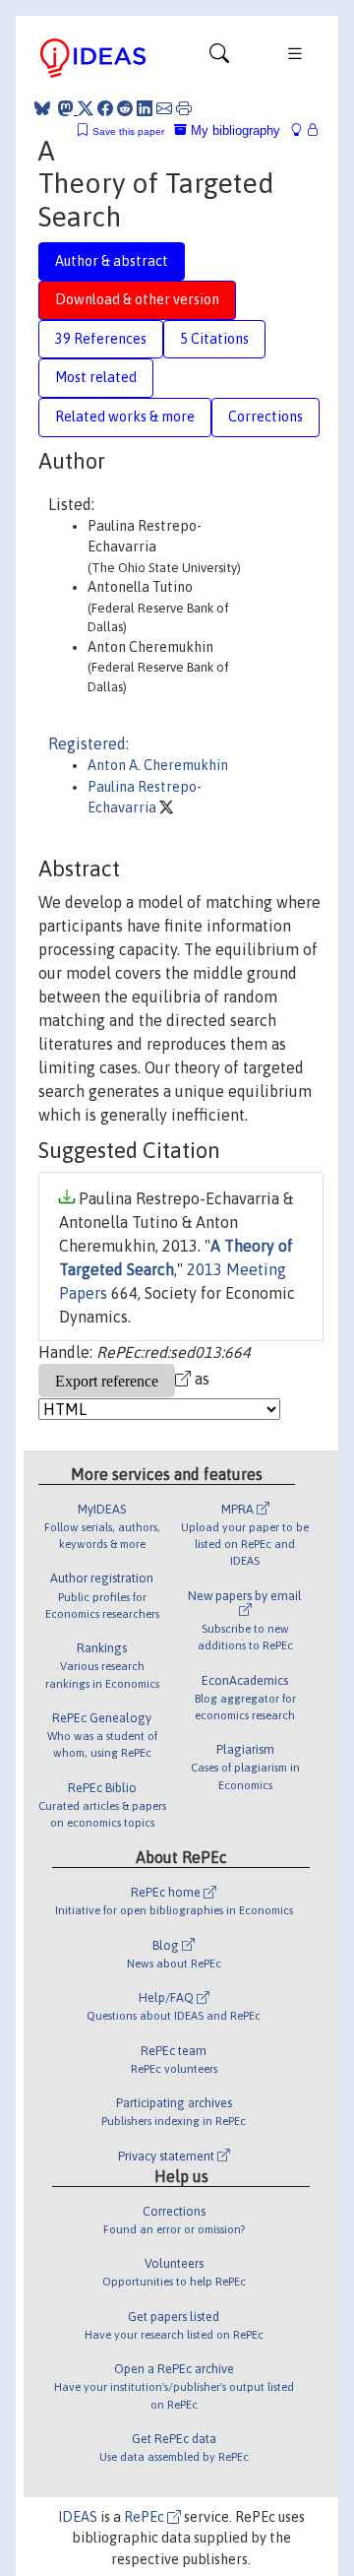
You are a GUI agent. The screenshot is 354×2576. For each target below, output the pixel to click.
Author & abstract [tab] (112, 261)
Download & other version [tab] (137, 299)
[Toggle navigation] (219, 58)
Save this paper (128, 131)
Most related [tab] (96, 377)
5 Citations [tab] (214, 339)
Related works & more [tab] (125, 417)
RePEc (146, 2517)
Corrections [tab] (265, 417)
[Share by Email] (164, 108)
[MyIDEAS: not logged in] (302, 130)
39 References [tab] (101, 339)
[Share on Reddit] (125, 108)
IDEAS (78, 2517)
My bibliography (234, 130)
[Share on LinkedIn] (145, 108)
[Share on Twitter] (86, 108)
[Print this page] (184, 108)
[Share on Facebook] (105, 108)
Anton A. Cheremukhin (158, 765)
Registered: (88, 743)
